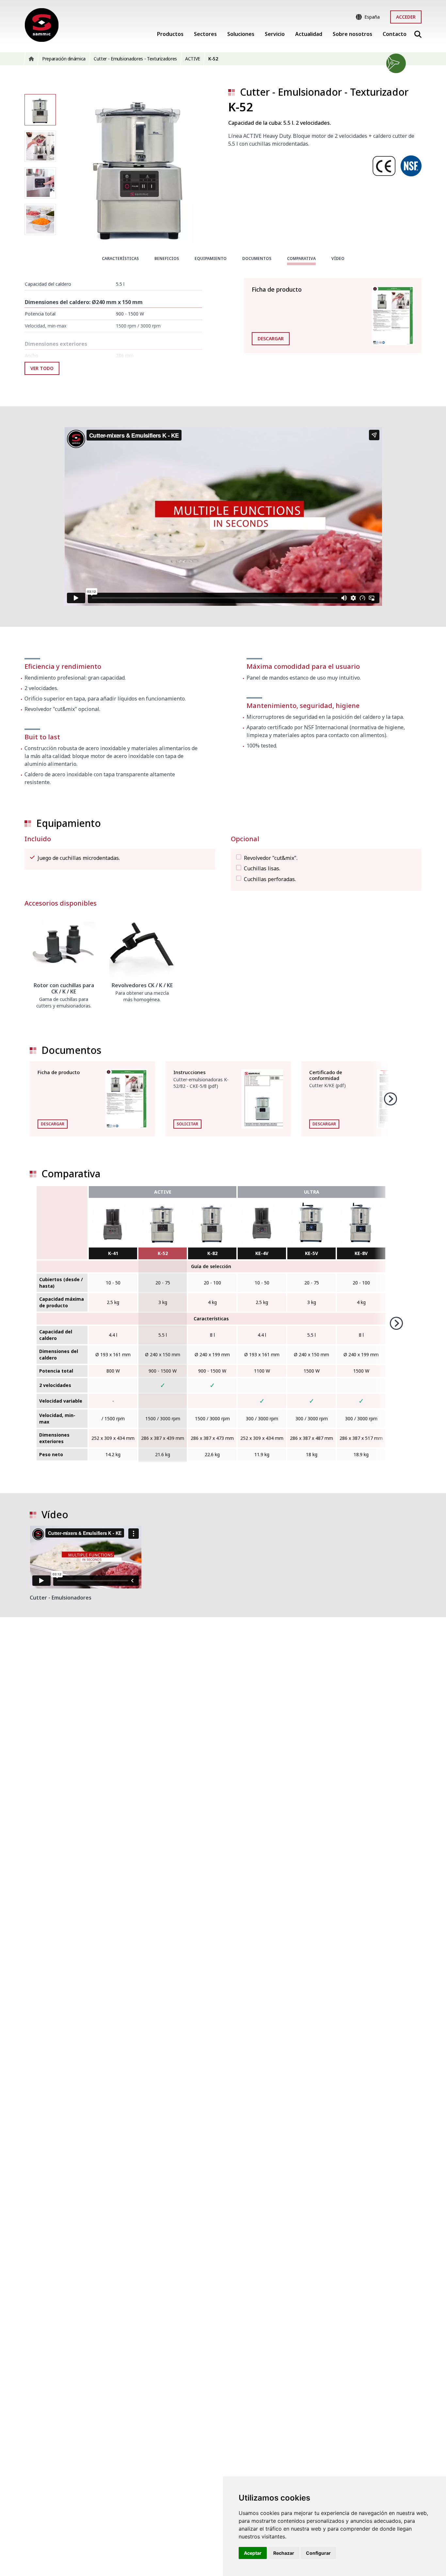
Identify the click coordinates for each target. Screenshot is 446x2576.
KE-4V (262, 1253)
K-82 (212, 1253)
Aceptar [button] (253, 2553)
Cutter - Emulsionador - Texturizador (324, 92)
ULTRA (312, 1192)
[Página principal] (42, 25)
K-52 (163, 1253)
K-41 (113, 1253)
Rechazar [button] (284, 2553)
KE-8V (361, 1253)
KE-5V (311, 1253)
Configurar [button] (318, 2553)
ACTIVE (163, 1192)
